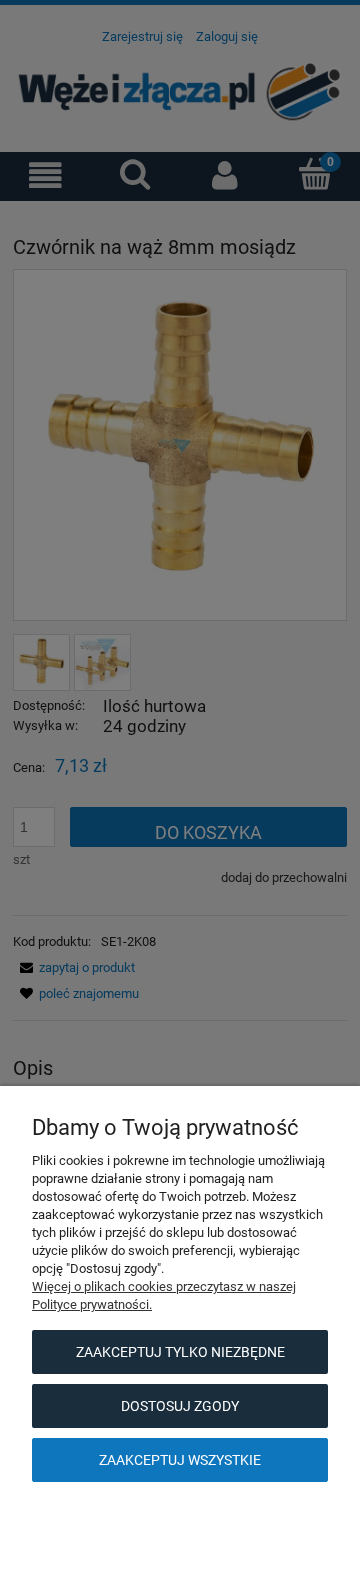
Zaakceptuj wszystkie (180, 1460)
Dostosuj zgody (180, 1406)
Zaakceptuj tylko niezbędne (180, 1352)
